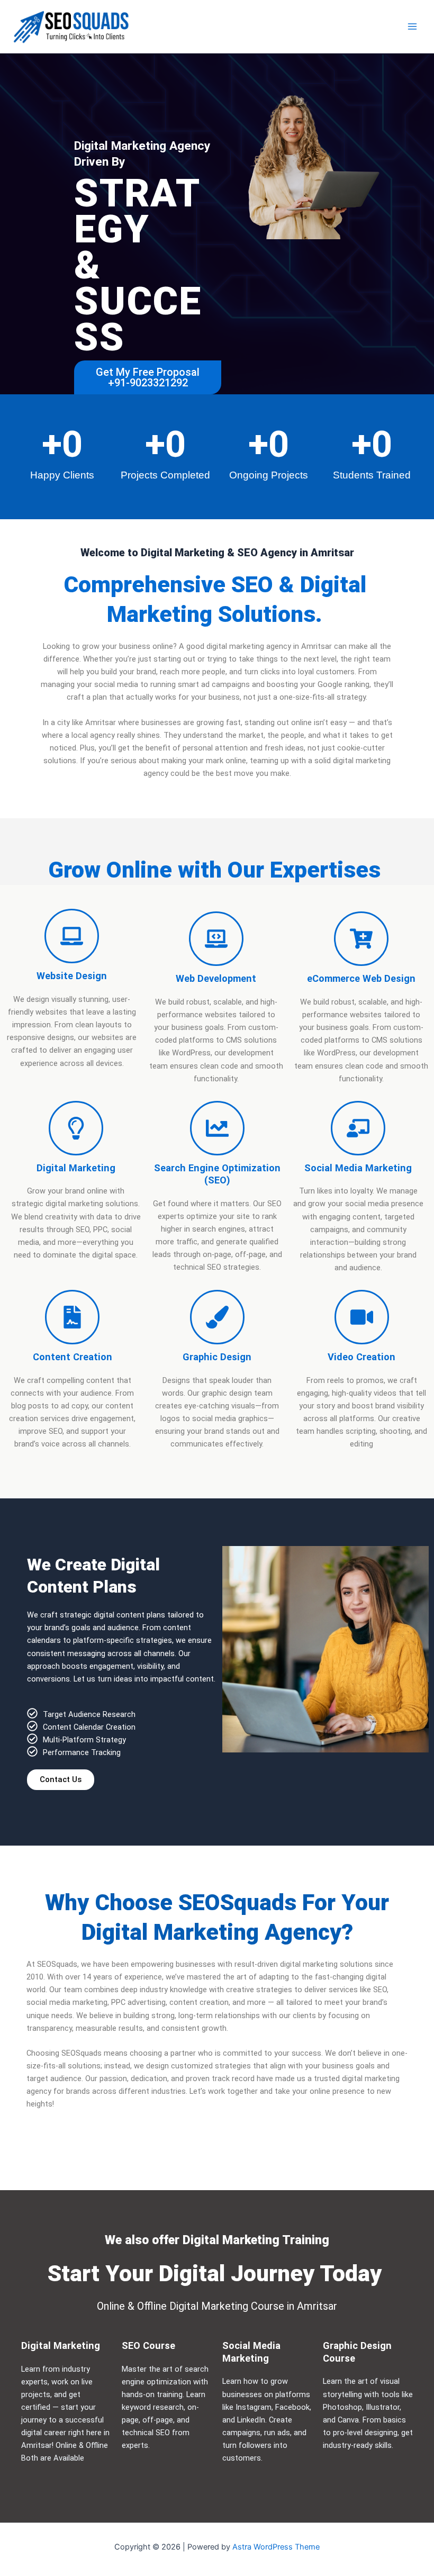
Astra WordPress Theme (276, 2547)
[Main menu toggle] (412, 26)
